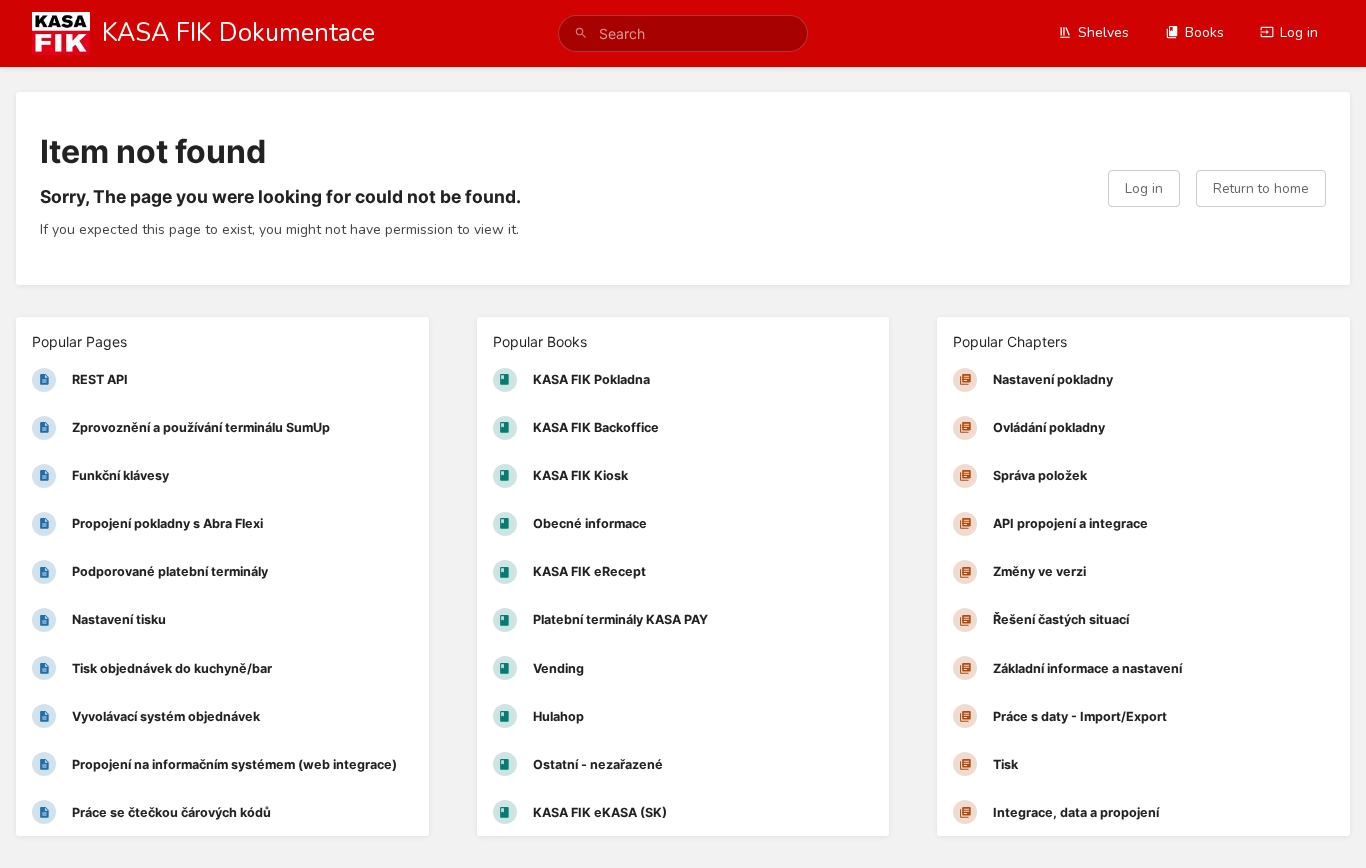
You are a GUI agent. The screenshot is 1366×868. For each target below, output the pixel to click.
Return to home (1261, 188)
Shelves (1103, 32)
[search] (683, 33)
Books (1204, 32)
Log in (1299, 32)
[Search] (581, 33)
